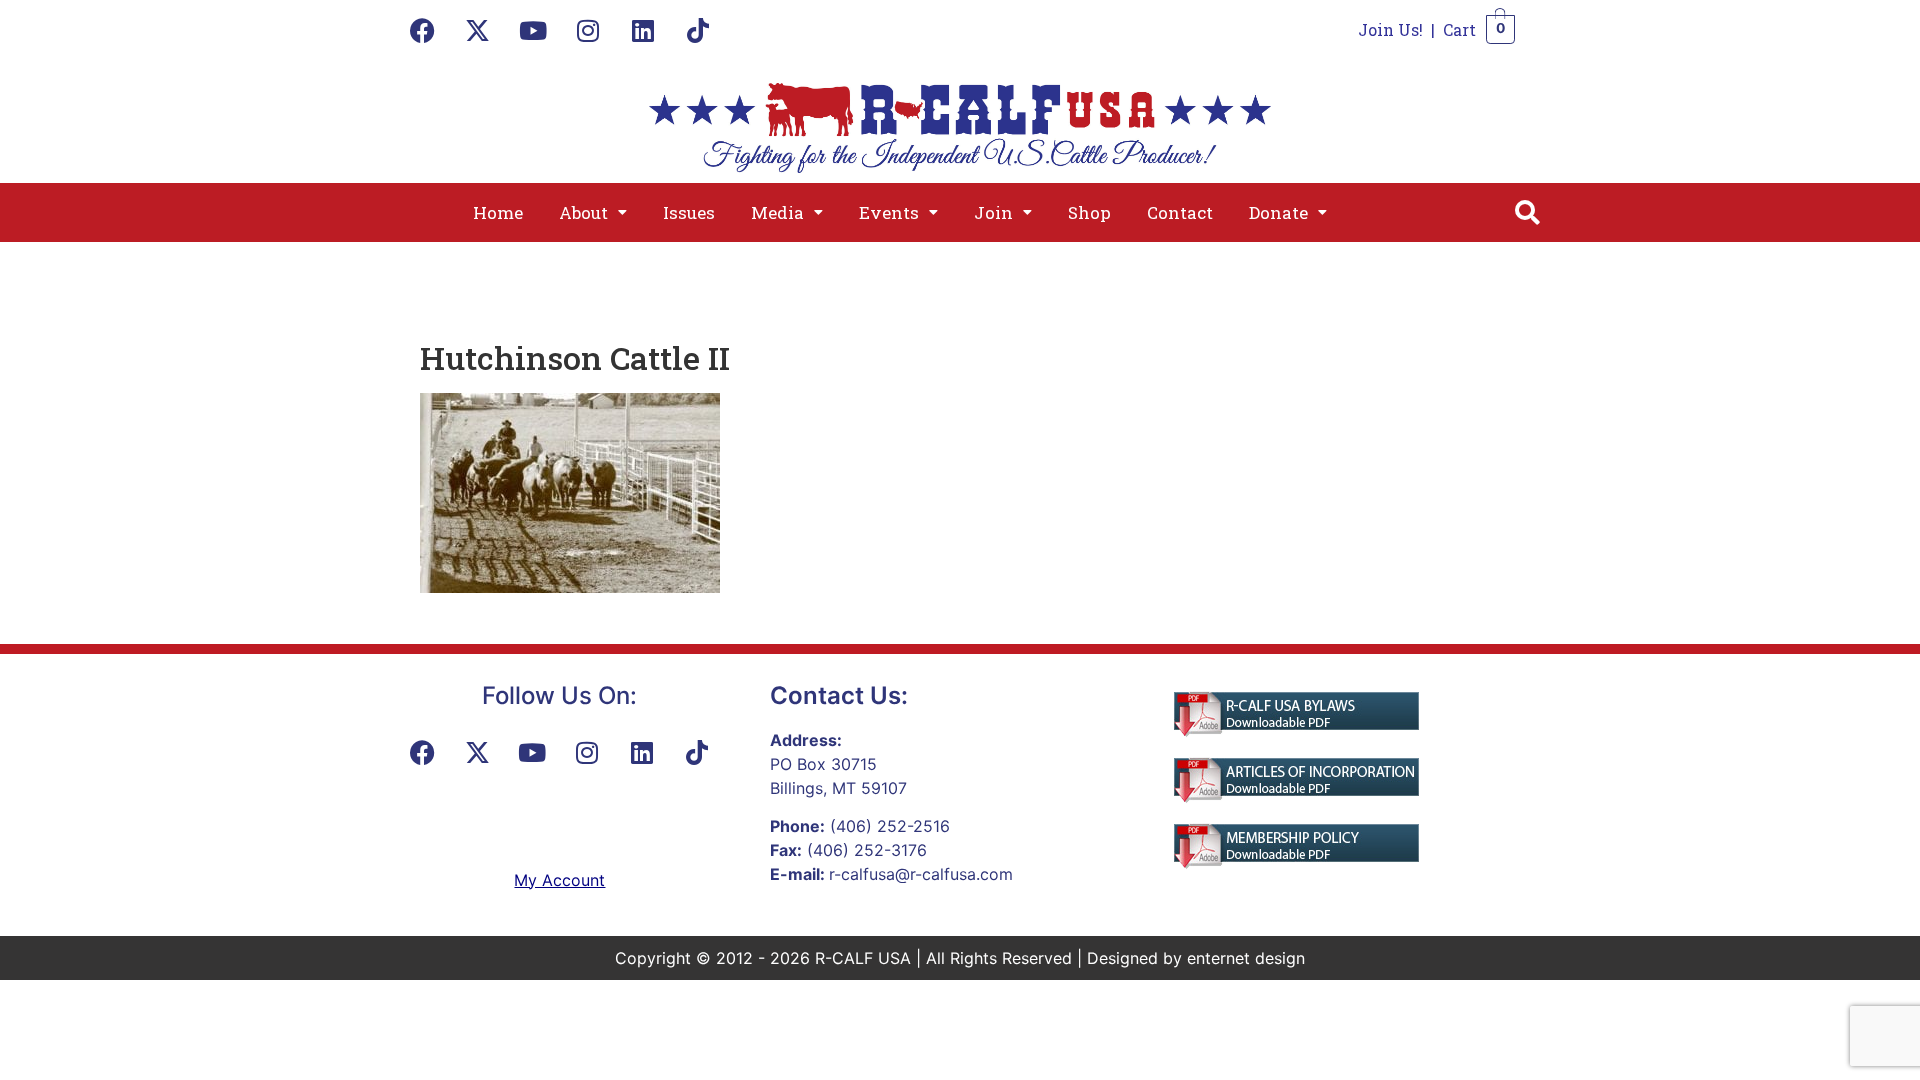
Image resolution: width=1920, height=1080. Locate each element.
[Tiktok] (698, 30)
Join (993, 212)
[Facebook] (423, 30)
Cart (1459, 29)
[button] (593, 212)
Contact (1180, 212)
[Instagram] (588, 30)
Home (498, 212)
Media (777, 212)
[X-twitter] (478, 30)
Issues (689, 212)
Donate (1278, 212)
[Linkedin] (643, 30)
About (583, 212)
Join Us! (1390, 29)
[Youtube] (533, 30)
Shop (1089, 212)
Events (889, 212)
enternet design (1246, 958)
